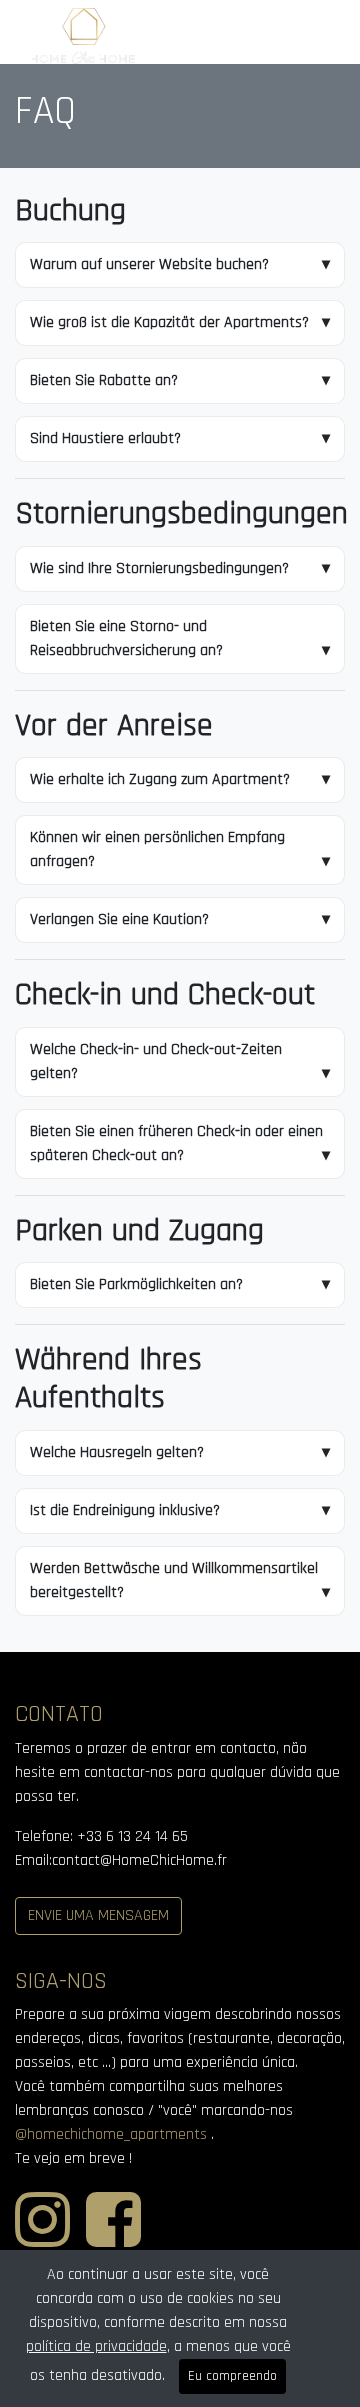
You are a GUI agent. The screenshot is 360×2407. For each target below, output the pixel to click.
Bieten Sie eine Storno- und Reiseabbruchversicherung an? (126, 638)
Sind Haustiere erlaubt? (105, 438)
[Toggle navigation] (314, 36)
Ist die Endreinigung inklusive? (125, 1510)
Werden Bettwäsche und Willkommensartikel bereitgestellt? (174, 1580)
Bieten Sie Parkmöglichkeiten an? (136, 1284)
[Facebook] (113, 2242)
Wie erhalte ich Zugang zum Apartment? (160, 779)
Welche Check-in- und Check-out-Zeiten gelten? (156, 1061)
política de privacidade (96, 2346)
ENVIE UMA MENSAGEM (98, 1915)
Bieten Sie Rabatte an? (104, 380)
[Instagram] (42, 2242)
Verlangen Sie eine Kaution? (119, 919)
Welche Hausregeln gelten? (117, 1452)
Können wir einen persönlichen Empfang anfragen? (157, 849)
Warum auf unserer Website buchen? (149, 264)
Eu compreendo (232, 2376)
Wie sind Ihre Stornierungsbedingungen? (159, 568)
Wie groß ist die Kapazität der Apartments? (169, 322)
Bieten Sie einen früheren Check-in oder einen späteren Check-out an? (176, 1143)
